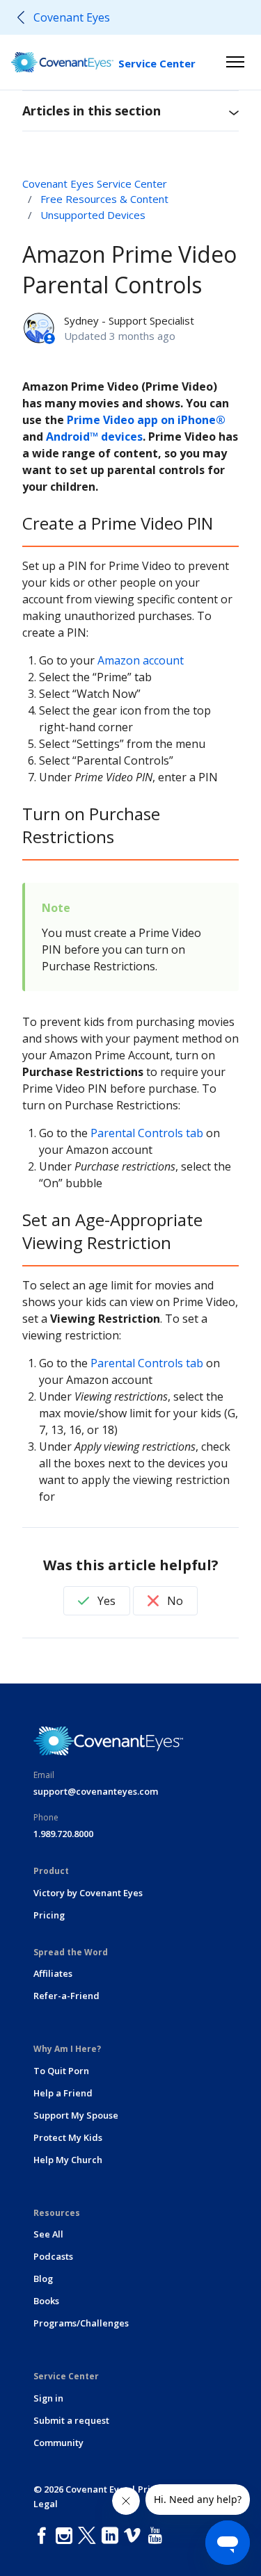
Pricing (49, 1915)
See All (48, 2234)
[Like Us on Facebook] (45, 2536)
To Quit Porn (61, 2071)
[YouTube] (158, 2536)
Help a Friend (63, 2093)
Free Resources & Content (104, 199)
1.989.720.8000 (63, 1834)
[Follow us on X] (90, 2536)
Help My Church (68, 2160)
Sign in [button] (48, 2398)
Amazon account (141, 660)
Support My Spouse (76, 2115)
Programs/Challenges (81, 2323)
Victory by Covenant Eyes (88, 1893)
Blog (43, 2279)
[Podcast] (172, 2536)
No (174, 1601)
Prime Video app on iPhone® (146, 420)
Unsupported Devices (93, 215)
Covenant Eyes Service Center (95, 184)
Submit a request (71, 2420)
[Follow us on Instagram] (67, 2536)
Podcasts (53, 2256)
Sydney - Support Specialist (129, 320)
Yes (105, 1601)
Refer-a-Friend (66, 1996)
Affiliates (53, 1973)
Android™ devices (94, 437)
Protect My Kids (68, 2137)
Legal (46, 2504)
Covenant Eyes (72, 17)
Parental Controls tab (147, 1133)
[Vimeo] (135, 2536)
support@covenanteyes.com (96, 1791)
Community (58, 2443)
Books (46, 2301)
